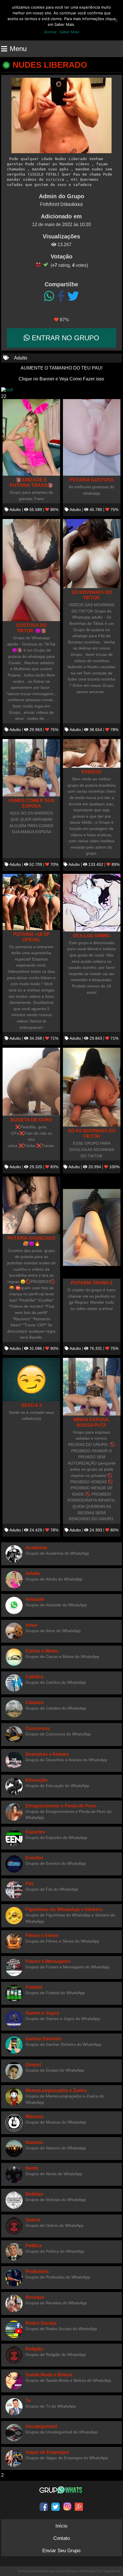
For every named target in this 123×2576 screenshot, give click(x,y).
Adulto (21, 358)
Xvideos (92, 772)
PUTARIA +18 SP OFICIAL (31, 937)
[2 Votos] (46, 265)
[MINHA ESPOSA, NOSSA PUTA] (92, 1387)
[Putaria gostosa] (92, 438)
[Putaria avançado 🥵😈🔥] (31, 1205)
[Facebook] (61, 296)
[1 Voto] (38, 265)
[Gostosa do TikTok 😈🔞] (31, 570)
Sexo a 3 (31, 1405)
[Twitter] (73, 296)
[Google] (79, 2507)
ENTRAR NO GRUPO (65, 338)
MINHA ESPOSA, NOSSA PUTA (92, 1422)
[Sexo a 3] (31, 1380)
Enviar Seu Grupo (61, 2551)
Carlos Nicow (66, 2571)
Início (61, 2526)
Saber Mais (69, 32)
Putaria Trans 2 (92, 1283)
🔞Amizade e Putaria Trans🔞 (31, 482)
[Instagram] (67, 2507)
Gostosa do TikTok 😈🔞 (31, 628)
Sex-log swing (92, 936)
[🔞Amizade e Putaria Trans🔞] (31, 438)
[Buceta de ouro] (31, 1082)
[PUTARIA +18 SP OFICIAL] (31, 902)
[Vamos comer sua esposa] (31, 768)
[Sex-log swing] (92, 903)
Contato (61, 2538)
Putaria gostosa (92, 480)
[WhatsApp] (49, 296)
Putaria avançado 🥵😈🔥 (31, 1241)
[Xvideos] (92, 753)
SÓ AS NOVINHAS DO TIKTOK (92, 1133)
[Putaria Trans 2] (92, 1227)
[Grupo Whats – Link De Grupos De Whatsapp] (61, 2490)
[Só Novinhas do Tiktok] (92, 554)
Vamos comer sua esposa (31, 803)
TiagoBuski (111, 2571)
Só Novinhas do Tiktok (92, 595)
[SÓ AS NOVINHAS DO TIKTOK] (92, 1087)
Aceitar (50, 32)
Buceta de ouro (31, 1120)
